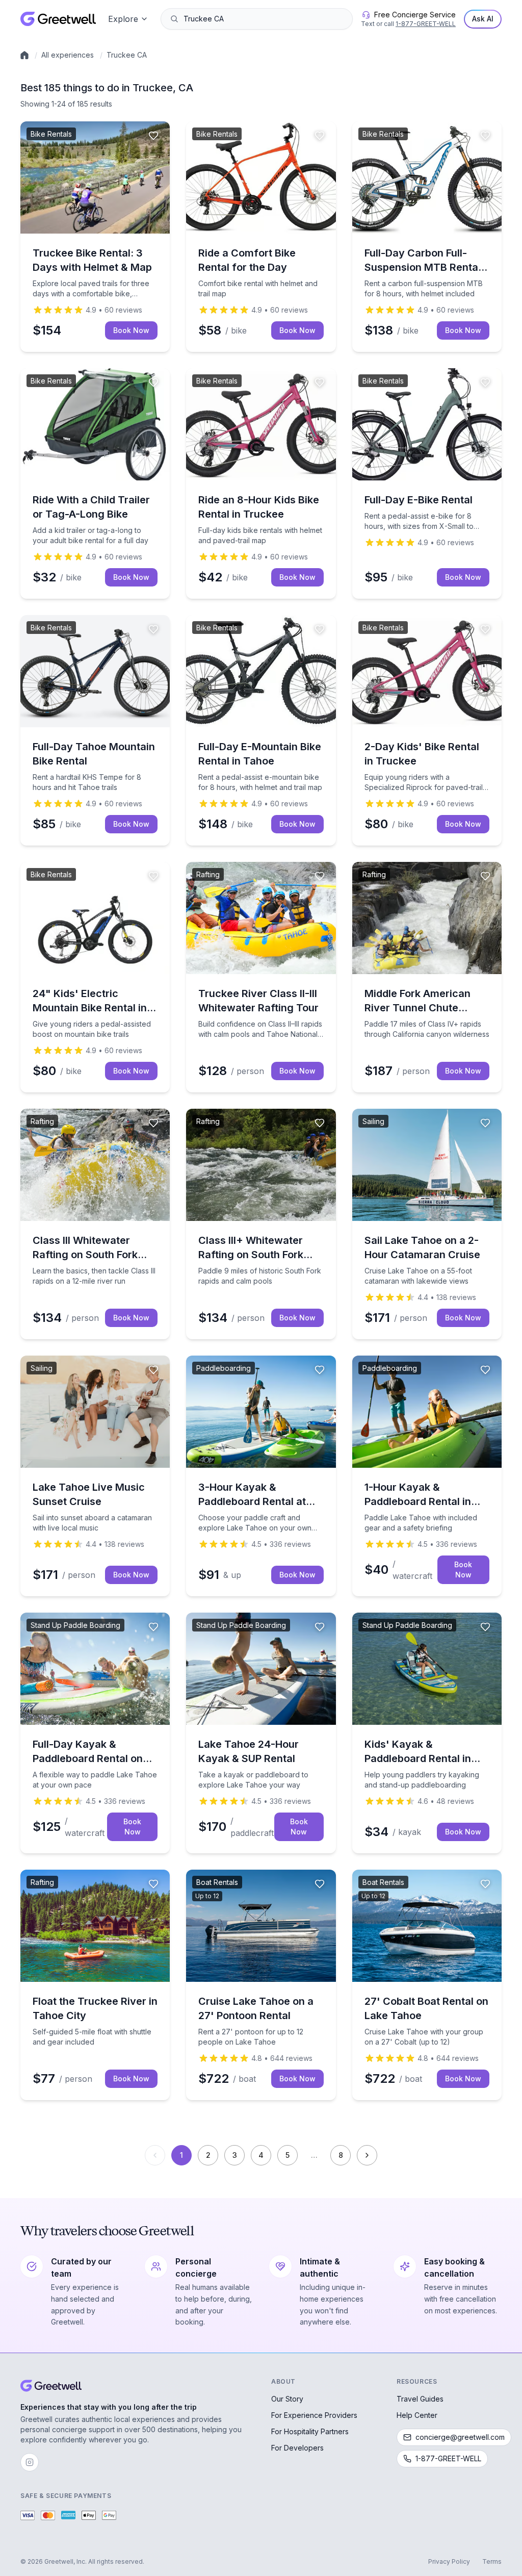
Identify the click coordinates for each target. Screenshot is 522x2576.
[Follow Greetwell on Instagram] (30, 2462)
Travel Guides (420, 2399)
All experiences (68, 55)
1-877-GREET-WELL (426, 24)
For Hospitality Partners (310, 2431)
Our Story (287, 2399)
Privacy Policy (449, 2561)
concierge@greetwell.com (460, 2437)
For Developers (297, 2448)
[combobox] (264, 19)
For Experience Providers (314, 2415)
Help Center (417, 2415)
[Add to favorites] (153, 136)
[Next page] (367, 2155)
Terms (492, 2561)
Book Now (131, 330)
